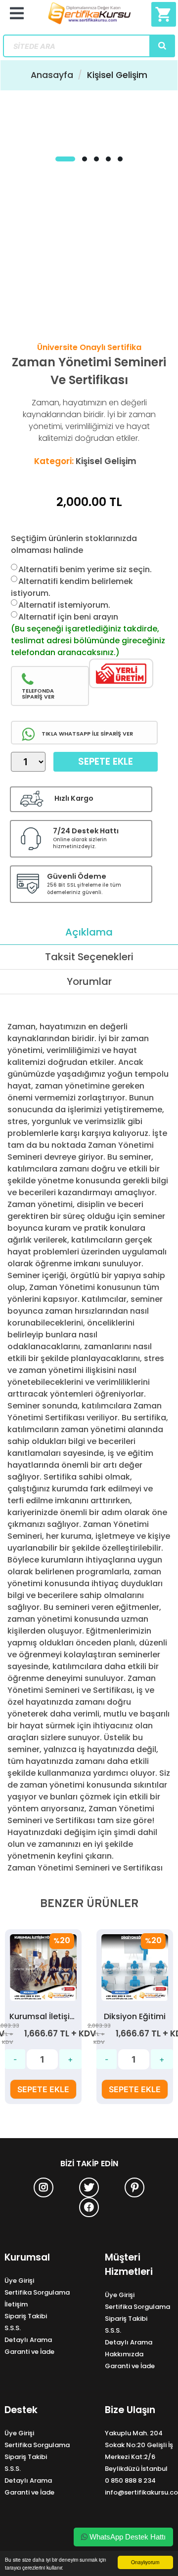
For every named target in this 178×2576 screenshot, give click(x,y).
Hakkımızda (124, 2354)
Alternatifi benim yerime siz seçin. (85, 569)
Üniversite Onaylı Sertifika (89, 347)
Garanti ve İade (29, 2352)
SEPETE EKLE (43, 2089)
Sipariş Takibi (26, 2316)
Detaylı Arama (28, 2340)
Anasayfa (52, 75)
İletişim (16, 2304)
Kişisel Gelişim (117, 75)
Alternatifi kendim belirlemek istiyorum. (72, 587)
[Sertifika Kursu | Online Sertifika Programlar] (89, 17)
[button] (65, 159)
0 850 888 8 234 (130, 2480)
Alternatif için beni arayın (68, 617)
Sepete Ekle (106, 761)
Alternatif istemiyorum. (64, 605)
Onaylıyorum (145, 2562)
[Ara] (162, 46)
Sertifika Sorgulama (37, 2292)
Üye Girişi (19, 2281)
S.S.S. (13, 2328)
